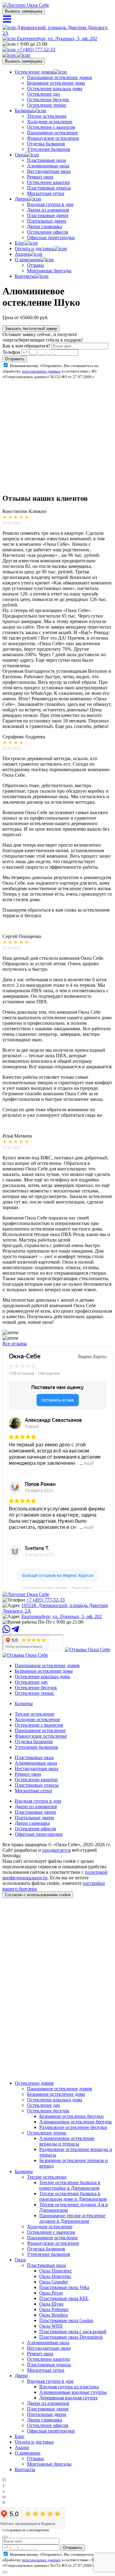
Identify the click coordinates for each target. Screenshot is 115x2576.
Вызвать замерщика (24, 11)
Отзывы (35, 265)
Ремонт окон (40, 177)
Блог (20, 243)
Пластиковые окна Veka (64, 2287)
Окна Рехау (51, 2293)
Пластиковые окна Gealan (66, 2320)
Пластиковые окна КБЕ (64, 2298)
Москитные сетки (46, 193)
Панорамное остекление (52, 133)
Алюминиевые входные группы (73, 2392)
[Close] (5, 2537)
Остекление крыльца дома (55, 88)
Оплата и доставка (34, 249)
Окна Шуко (51, 2304)
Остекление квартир (48, 182)
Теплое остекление (47, 116)
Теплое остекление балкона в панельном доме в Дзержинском (73, 2196)
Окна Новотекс (55, 2276)
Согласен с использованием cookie (38, 1895)
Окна (20, 155)
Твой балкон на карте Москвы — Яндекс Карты (58, 1588)
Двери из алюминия (48, 210)
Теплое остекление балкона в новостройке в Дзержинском (70, 2185)
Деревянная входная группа (68, 2398)
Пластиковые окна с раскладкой (73, 2331)
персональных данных (41, 371)
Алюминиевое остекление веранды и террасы (67, 2141)
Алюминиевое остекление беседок (76, 2122)
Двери (21, 199)
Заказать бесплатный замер (31, 329)
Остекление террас (47, 105)
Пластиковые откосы (49, 188)
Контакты (25, 276)
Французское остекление (53, 138)
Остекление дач (43, 94)
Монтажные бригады (49, 271)
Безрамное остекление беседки (71, 2116)
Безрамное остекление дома (56, 83)
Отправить (15, 359)
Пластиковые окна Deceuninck (71, 2337)
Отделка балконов (46, 144)
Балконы (24, 111)
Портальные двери (47, 221)
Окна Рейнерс (54, 2309)
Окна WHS (51, 2326)
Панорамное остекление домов (59, 77)
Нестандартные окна (49, 171)
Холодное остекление (50, 122)
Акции (22, 254)
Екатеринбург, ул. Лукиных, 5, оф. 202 (56, 38)
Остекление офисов (48, 232)
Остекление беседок (48, 100)
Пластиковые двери (48, 215)
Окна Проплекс (56, 2271)
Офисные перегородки (51, 237)
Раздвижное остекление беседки (73, 2127)
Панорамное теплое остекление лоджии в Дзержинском (72, 2218)
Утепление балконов (49, 149)
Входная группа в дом (50, 204)
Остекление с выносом (51, 127)
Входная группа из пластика (69, 2387)
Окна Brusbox (54, 2315)
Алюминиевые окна (48, 166)
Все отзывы (15, 1344)
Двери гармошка (44, 226)
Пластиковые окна (46, 160)
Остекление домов (34, 72)
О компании (28, 260)
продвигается (56, 1850)
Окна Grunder (54, 2282)
